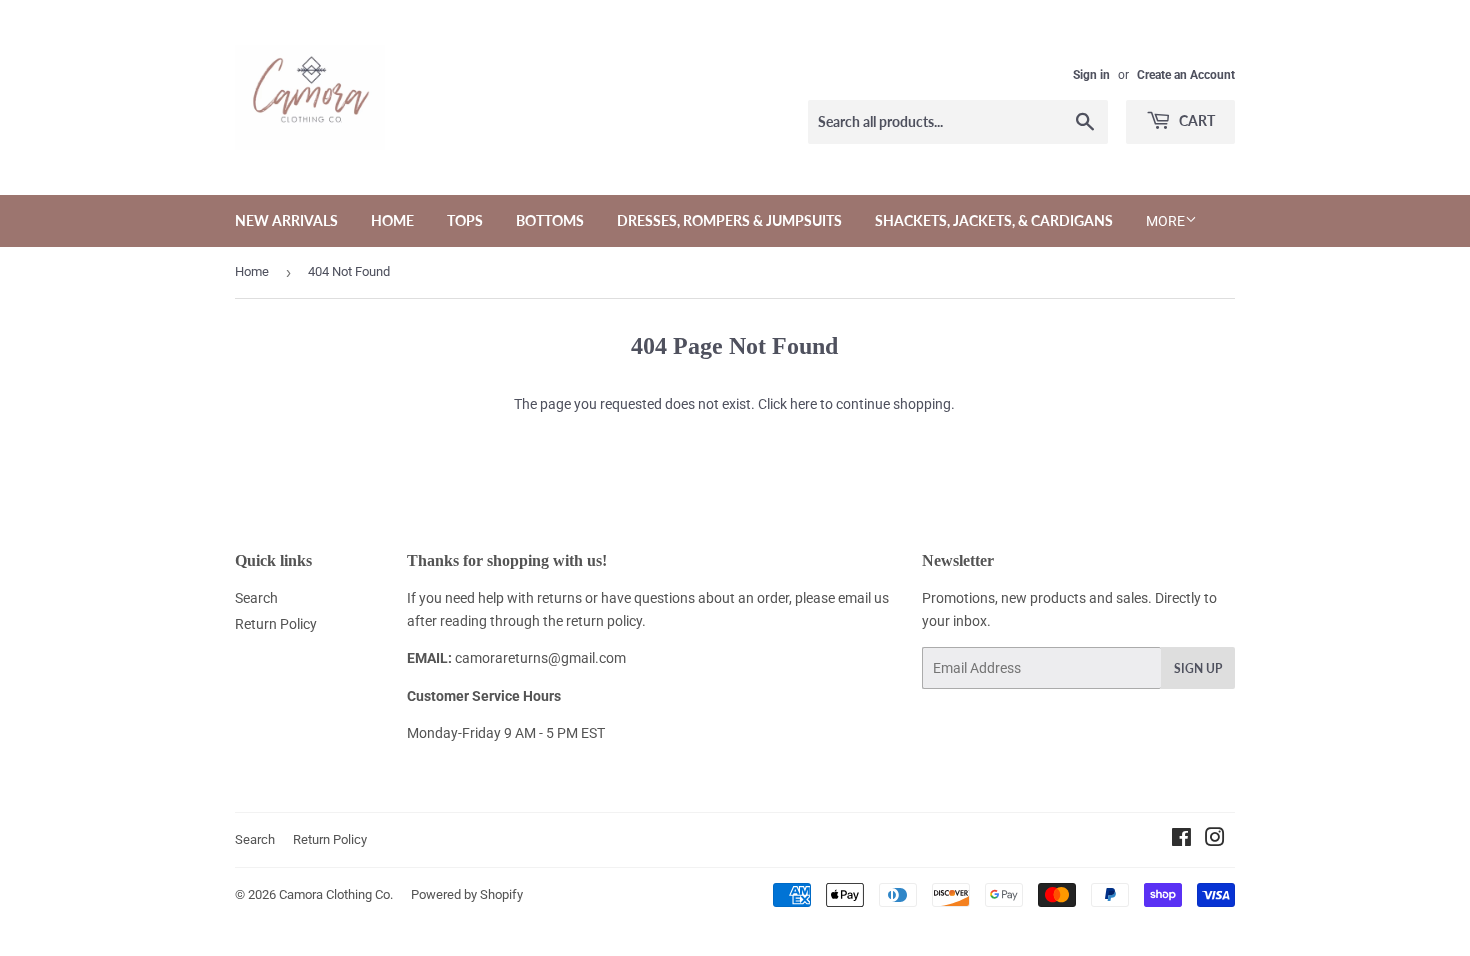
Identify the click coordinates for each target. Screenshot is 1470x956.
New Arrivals (286, 220)
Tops (465, 220)
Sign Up (1198, 668)
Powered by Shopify (467, 894)
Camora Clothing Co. (336, 894)
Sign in (1091, 75)
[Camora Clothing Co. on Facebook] (1181, 840)
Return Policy (276, 624)
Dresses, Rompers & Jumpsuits (729, 220)
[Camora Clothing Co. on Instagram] (1215, 840)
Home (392, 220)
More (1165, 221)
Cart (1195, 120)
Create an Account (1186, 75)
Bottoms (550, 220)
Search (256, 598)
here (803, 404)
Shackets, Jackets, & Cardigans (994, 220)
